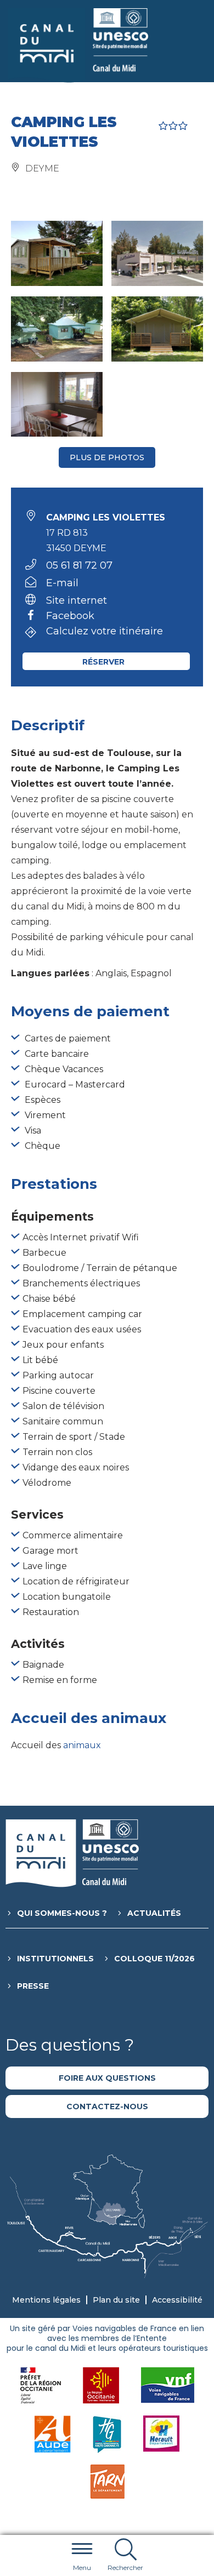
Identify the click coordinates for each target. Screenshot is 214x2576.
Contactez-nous (107, 2106)
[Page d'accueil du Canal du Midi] (78, 45)
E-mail (62, 583)
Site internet (77, 600)
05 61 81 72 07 (79, 565)
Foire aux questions (107, 2078)
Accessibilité (177, 2300)
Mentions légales (46, 2300)
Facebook (70, 616)
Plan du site (116, 2300)
